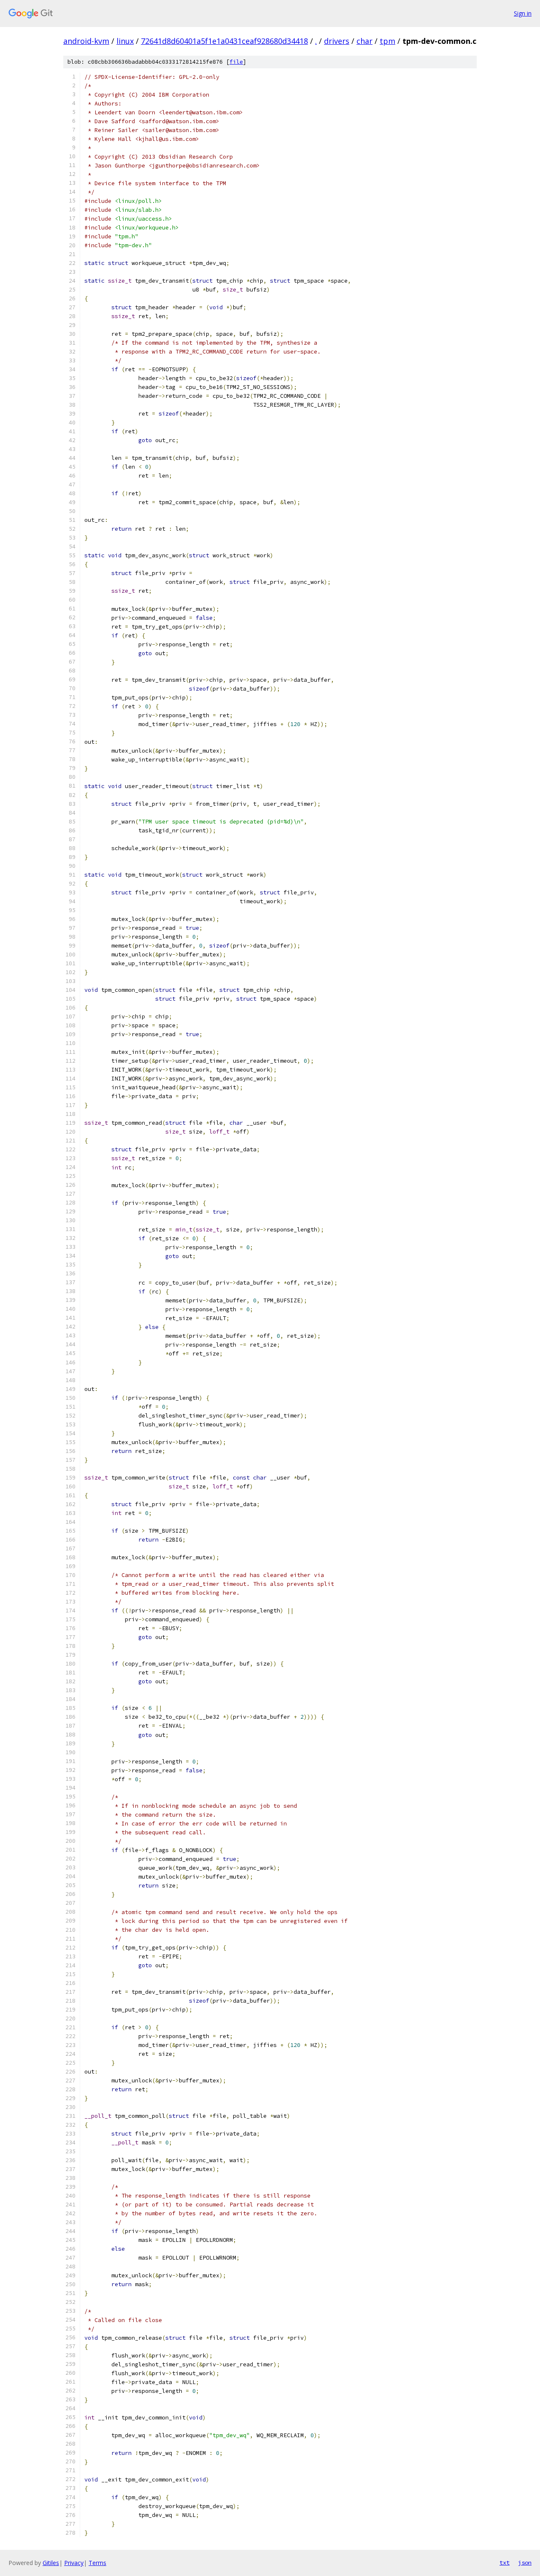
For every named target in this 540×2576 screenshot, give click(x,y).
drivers (337, 41)
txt (505, 2562)
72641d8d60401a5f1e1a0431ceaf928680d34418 (224, 41)
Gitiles (51, 2563)
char (364, 41)
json (525, 2562)
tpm (387, 41)
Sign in (523, 13)
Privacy (74, 2563)
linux (125, 41)
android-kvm (86, 41)
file (236, 62)
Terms (97, 2563)
